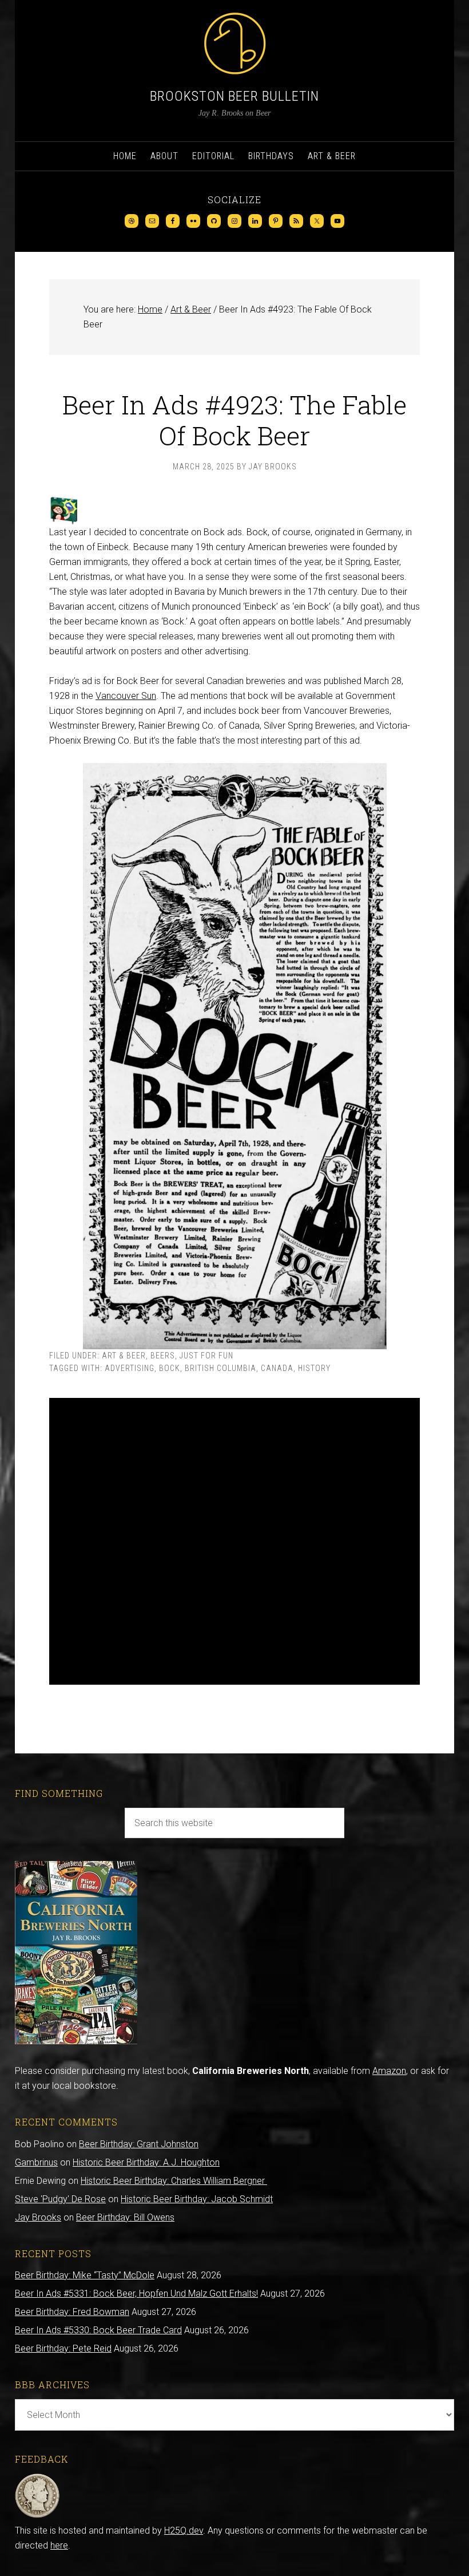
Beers (163, 1356)
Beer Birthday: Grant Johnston (139, 2144)
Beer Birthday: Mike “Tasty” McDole (85, 2275)
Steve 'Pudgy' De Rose (60, 2199)
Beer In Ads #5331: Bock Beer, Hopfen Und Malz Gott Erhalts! (136, 2293)
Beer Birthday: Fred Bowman (72, 2312)
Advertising (130, 1368)
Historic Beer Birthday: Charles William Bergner (174, 2181)
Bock (170, 1368)
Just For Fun (206, 1356)
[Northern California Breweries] (76, 2041)
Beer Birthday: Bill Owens (125, 2217)
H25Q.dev (184, 2530)
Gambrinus (36, 2162)
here (59, 2545)
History (314, 1368)
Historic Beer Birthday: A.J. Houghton (146, 2162)
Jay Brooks (38, 2217)
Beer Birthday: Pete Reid (63, 2348)
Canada (277, 1368)
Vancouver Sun (126, 696)
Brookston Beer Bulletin (234, 96)
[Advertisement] (234, 1541)
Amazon (389, 2071)
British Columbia (220, 1368)
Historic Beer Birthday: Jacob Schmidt (197, 2199)
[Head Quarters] (37, 2516)
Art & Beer (124, 1356)
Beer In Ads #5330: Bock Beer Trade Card (98, 2330)
